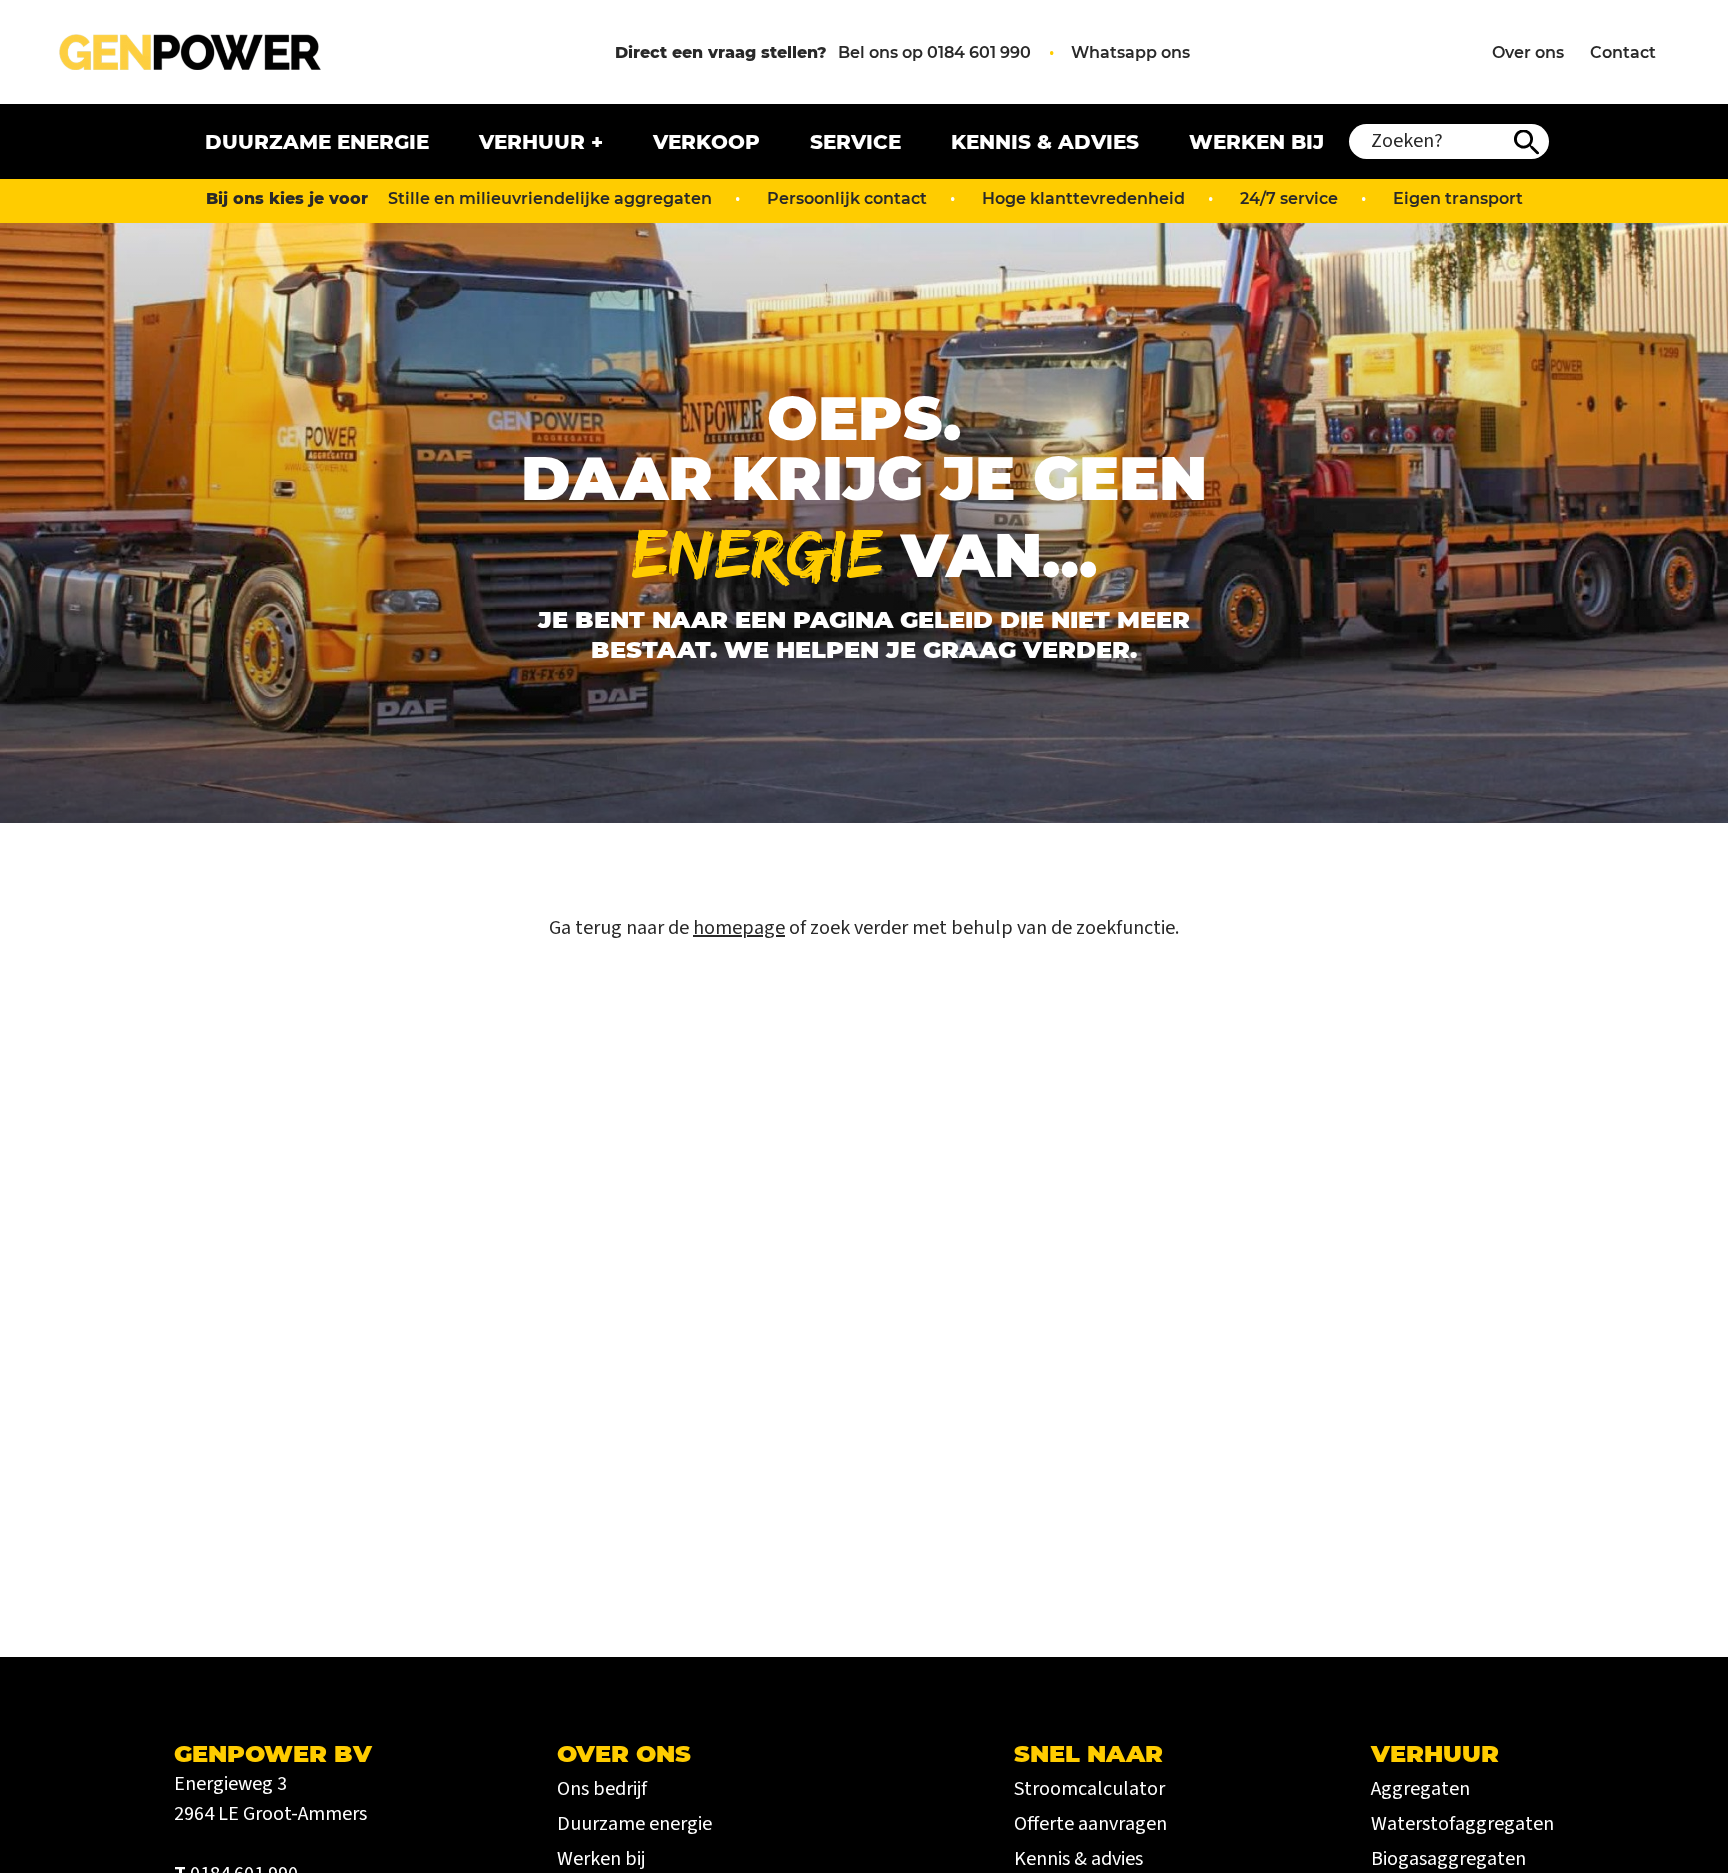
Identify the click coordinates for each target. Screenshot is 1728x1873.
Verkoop (706, 142)
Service (855, 142)
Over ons (1528, 52)
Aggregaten (1420, 1789)
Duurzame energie (317, 142)
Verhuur (532, 142)
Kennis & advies (1045, 142)
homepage (739, 928)
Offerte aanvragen (1090, 1824)
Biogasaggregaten (1448, 1859)
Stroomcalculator (1089, 1789)
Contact (1623, 52)
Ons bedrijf (602, 1789)
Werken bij (1256, 142)
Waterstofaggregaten (1462, 1824)
